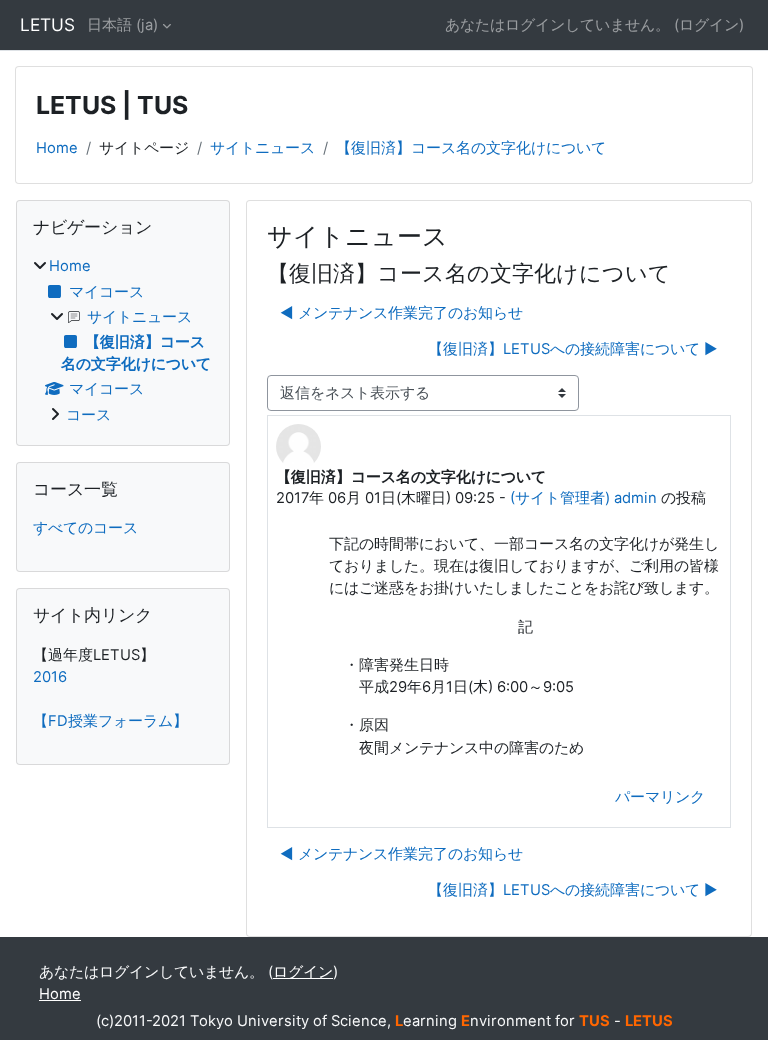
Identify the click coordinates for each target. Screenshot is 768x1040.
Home (57, 148)
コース (88, 415)
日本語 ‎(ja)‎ (122, 25)
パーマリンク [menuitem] (660, 797)
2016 (50, 677)
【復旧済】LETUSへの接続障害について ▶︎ (573, 349)
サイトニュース (262, 148)
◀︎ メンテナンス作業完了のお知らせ (401, 313)
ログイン (709, 25)
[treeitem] (123, 340)
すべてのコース (85, 528)
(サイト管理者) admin (583, 498)
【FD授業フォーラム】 (110, 721)
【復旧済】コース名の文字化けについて (471, 148)
